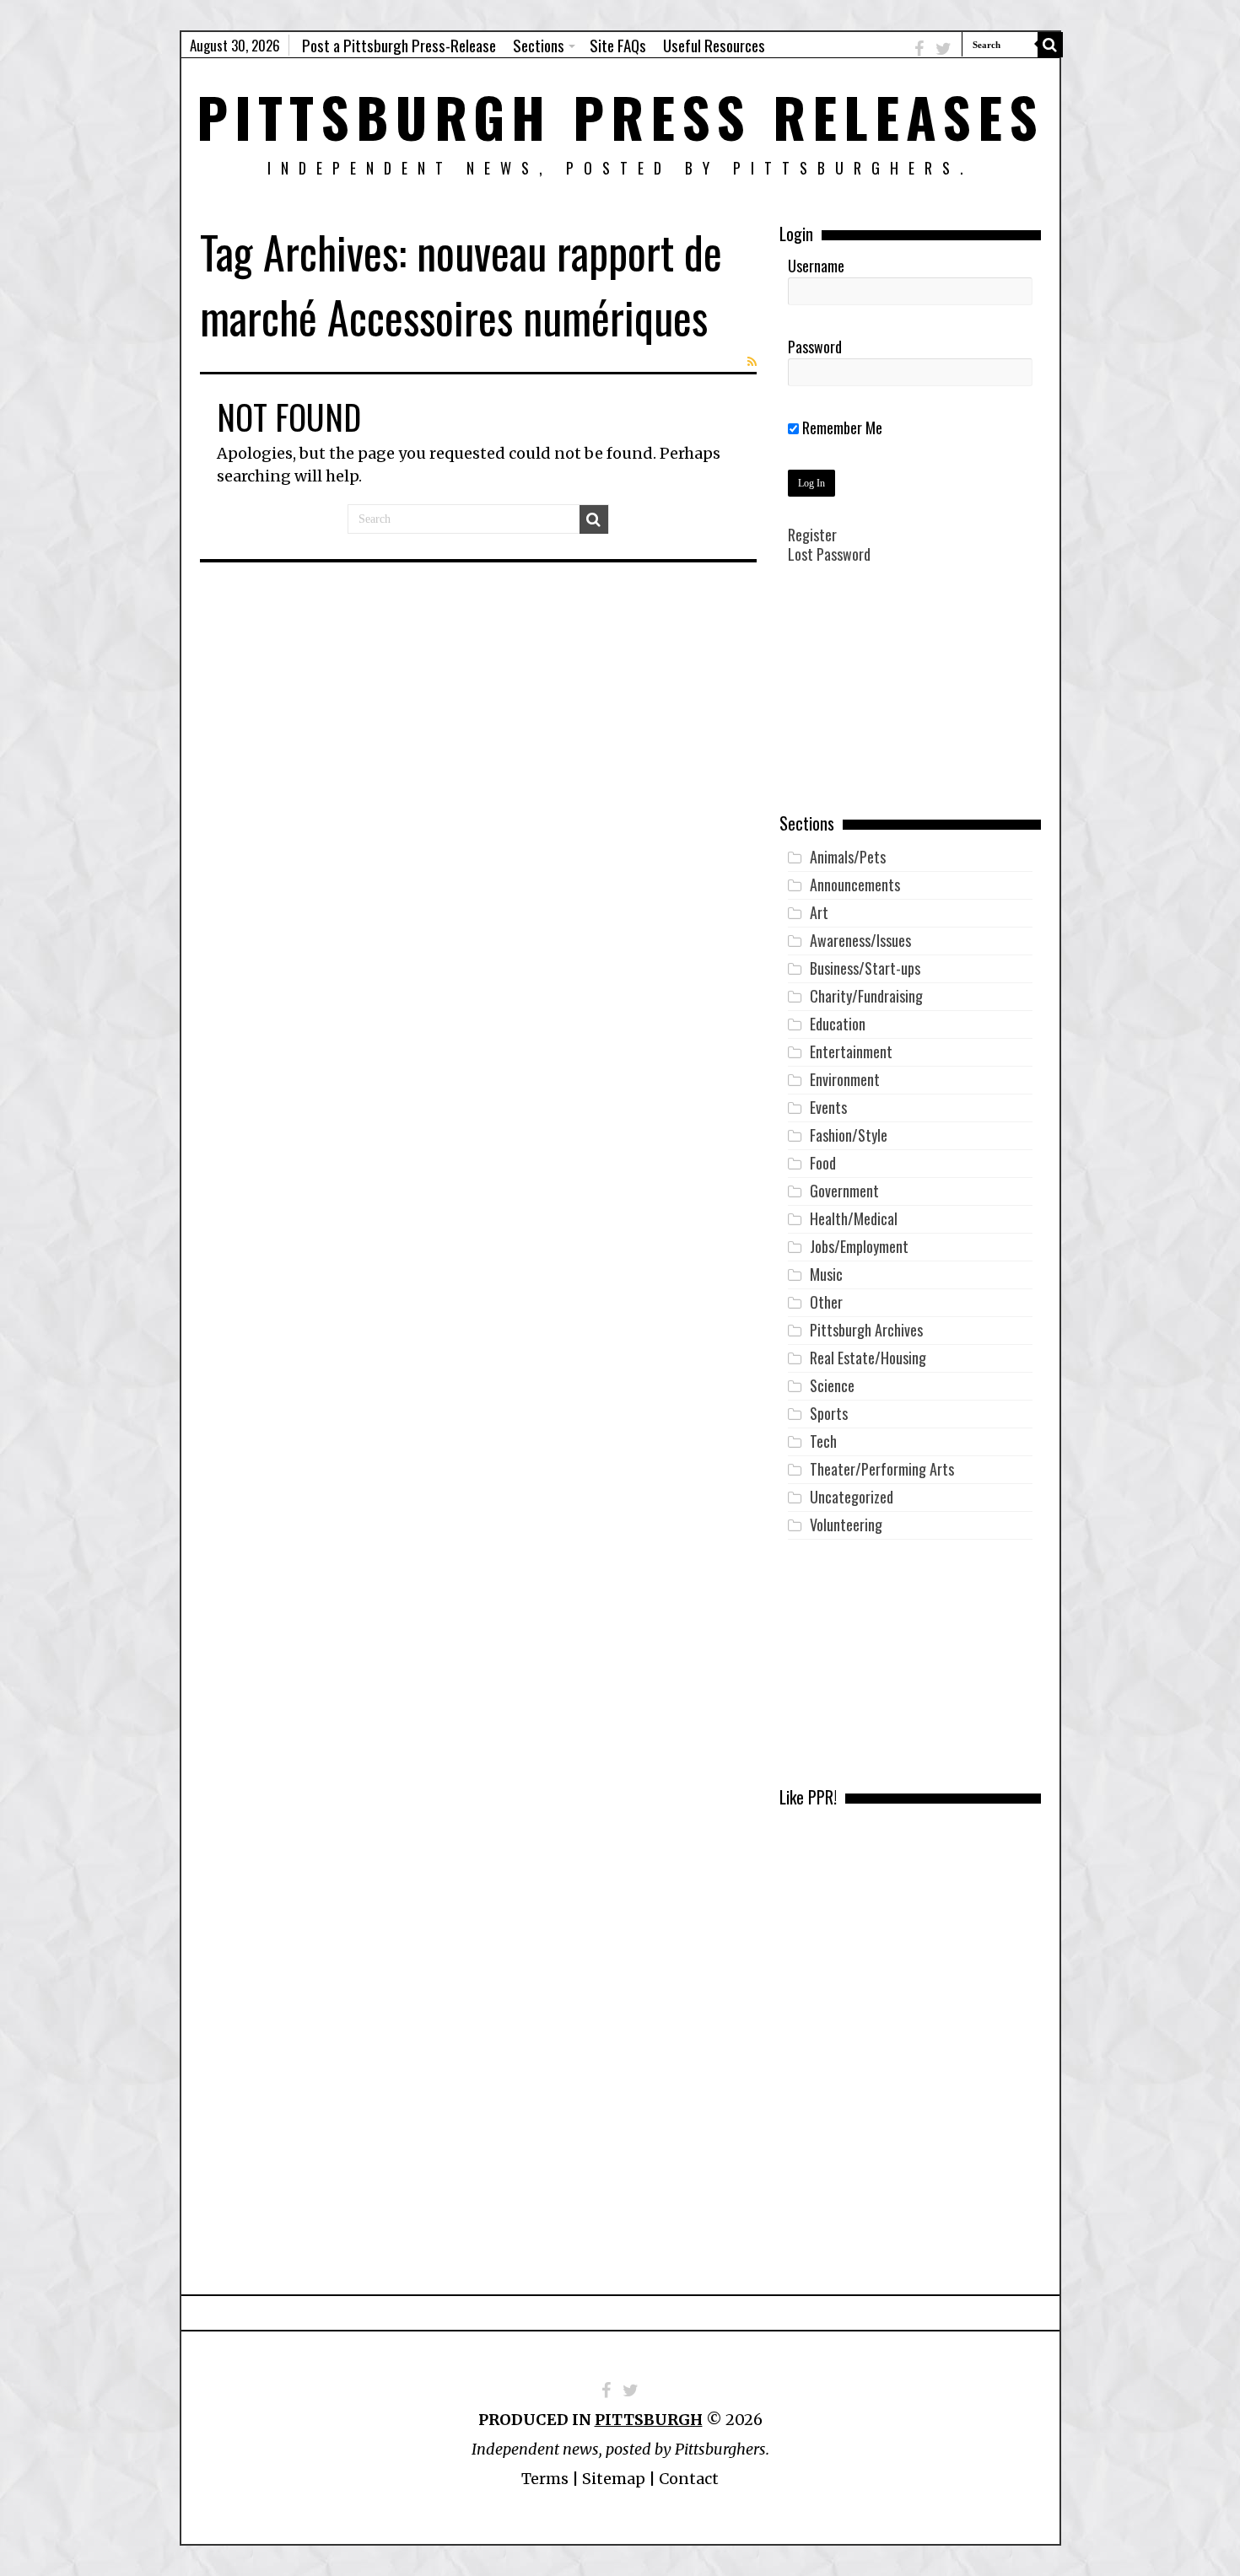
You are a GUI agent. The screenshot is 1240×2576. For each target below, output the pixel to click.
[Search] (1050, 45)
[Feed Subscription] (752, 362)
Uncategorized (852, 1497)
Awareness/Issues (860, 940)
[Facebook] (919, 48)
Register (812, 535)
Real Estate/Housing (868, 1358)
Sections (539, 45)
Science (832, 1385)
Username (816, 266)
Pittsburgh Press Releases (620, 116)
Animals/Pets (848, 857)
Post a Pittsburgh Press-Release (399, 45)
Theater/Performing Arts (882, 1469)
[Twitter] (943, 48)
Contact (689, 2479)
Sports (829, 1413)
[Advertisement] (910, 701)
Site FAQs (618, 45)
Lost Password (829, 554)
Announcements (855, 885)
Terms (545, 2479)
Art (819, 912)
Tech (823, 1441)
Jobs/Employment (859, 1246)
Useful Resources (714, 45)
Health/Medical (854, 1218)
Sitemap (614, 2479)
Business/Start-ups (865, 968)
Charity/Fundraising (866, 996)
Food (823, 1163)
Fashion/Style (849, 1135)
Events (828, 1107)
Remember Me (841, 428)
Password (815, 347)
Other (826, 1302)
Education (838, 1024)
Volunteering (846, 1525)
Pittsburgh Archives (866, 1330)
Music (826, 1274)
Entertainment (851, 1051)
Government (844, 1191)
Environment (845, 1079)
